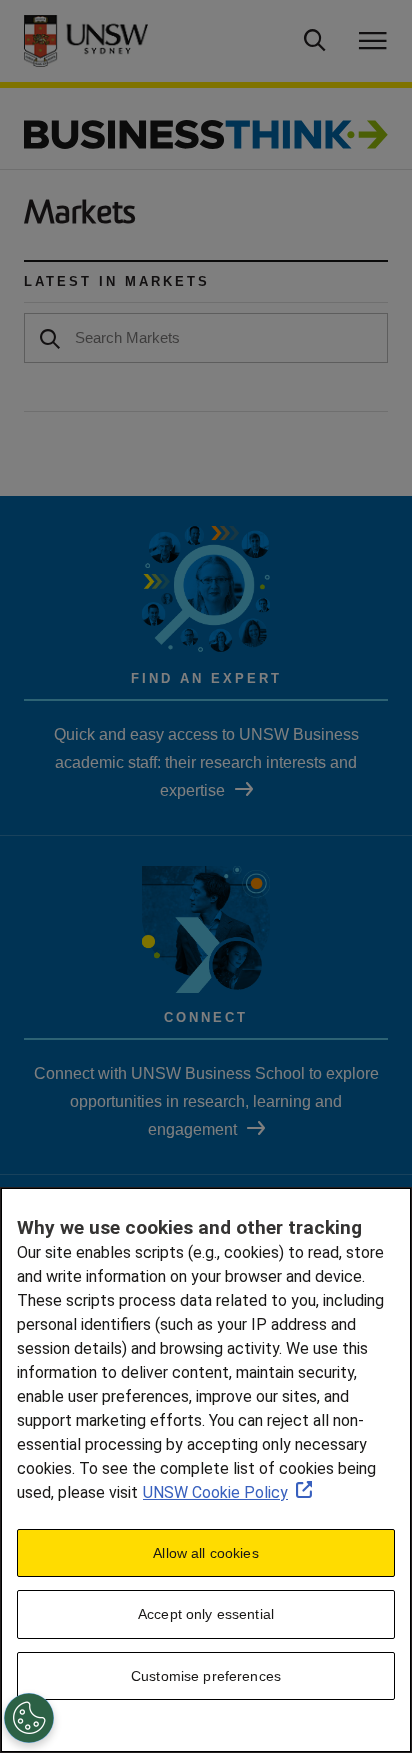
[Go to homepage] (206, 133)
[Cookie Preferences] (29, 1718)
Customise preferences (206, 1676)
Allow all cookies (205, 1553)
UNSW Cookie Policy (215, 1492)
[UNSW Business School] (102, 41)
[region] (206, 1470)
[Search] (50, 337)
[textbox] (206, 338)
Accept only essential (206, 1614)
